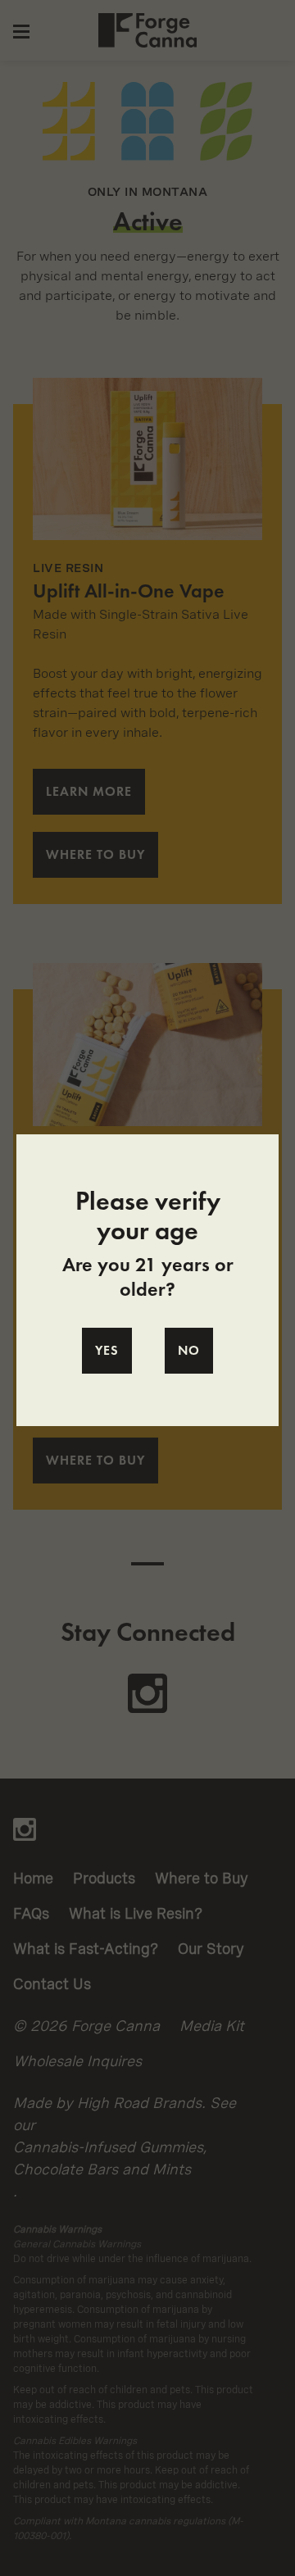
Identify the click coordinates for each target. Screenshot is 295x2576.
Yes (107, 1350)
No (189, 1350)
